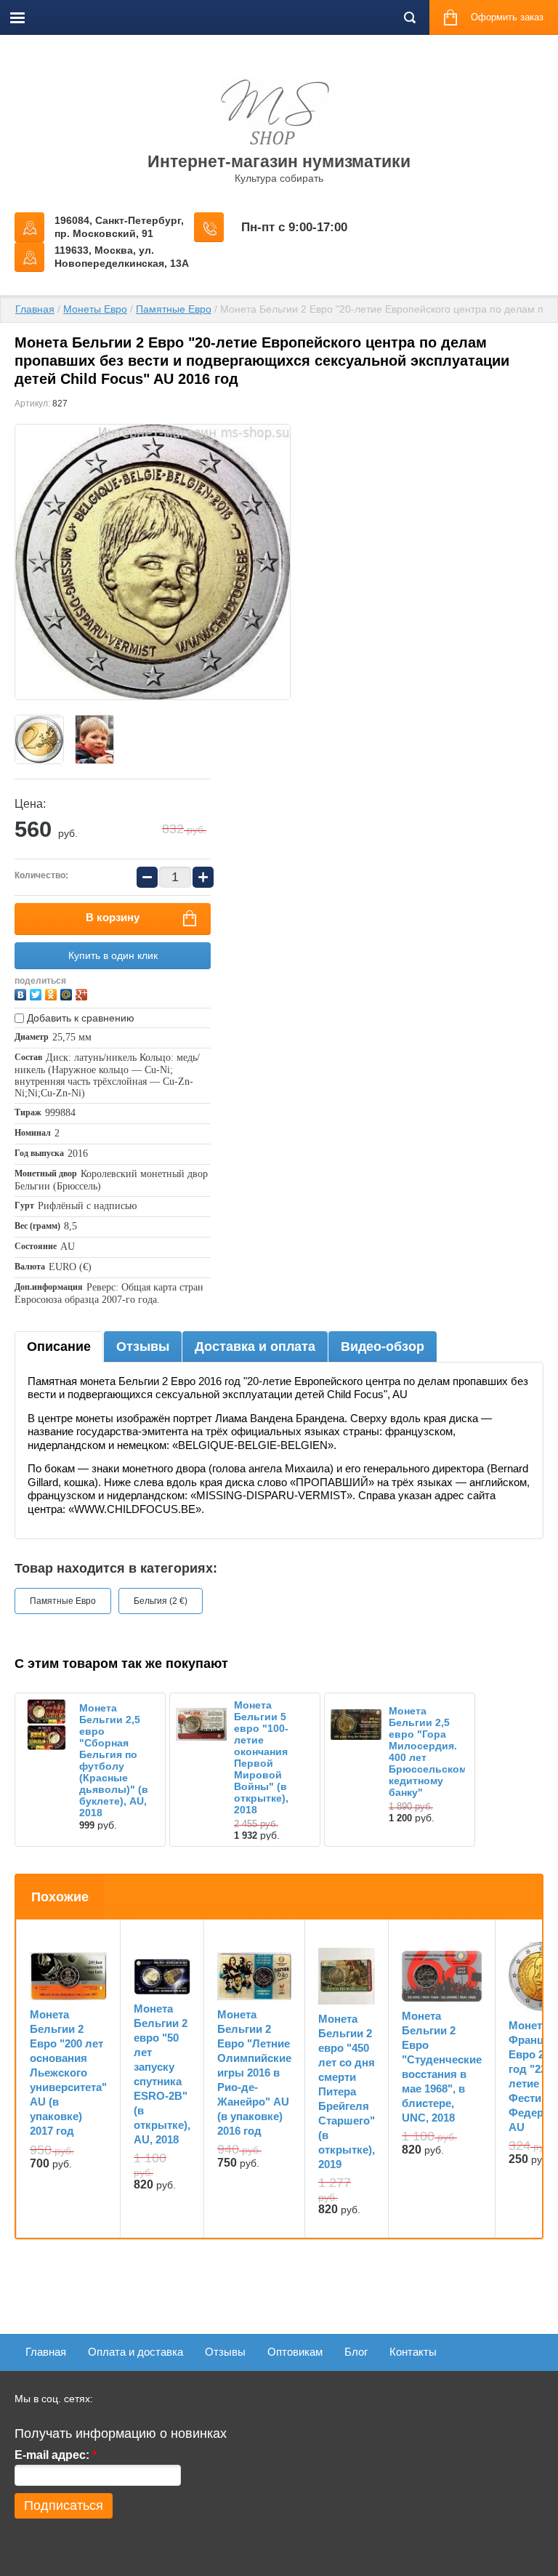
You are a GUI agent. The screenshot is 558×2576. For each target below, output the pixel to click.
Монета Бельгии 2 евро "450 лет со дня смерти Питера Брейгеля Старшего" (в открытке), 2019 (347, 2091)
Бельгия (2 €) (161, 1601)
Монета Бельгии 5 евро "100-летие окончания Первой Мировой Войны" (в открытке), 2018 (261, 1757)
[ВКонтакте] (22, 993)
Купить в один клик (113, 955)
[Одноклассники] (53, 993)
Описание (59, 1347)
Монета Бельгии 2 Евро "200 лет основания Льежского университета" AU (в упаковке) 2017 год (68, 2073)
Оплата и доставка (136, 2352)
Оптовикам (295, 2352)
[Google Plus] (83, 993)
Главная (35, 309)
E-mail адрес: (56, 2455)
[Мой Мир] (68, 993)
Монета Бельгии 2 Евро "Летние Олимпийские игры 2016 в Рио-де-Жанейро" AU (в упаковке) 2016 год (254, 2073)
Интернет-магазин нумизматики (279, 161)
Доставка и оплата (255, 1347)
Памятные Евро (174, 309)
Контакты (413, 2352)
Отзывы (143, 1347)
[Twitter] (37, 993)
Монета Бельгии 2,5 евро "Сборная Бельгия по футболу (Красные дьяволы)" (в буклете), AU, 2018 (114, 1760)
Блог (356, 2352)
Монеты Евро (95, 309)
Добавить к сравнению (79, 1018)
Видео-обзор (383, 1347)
